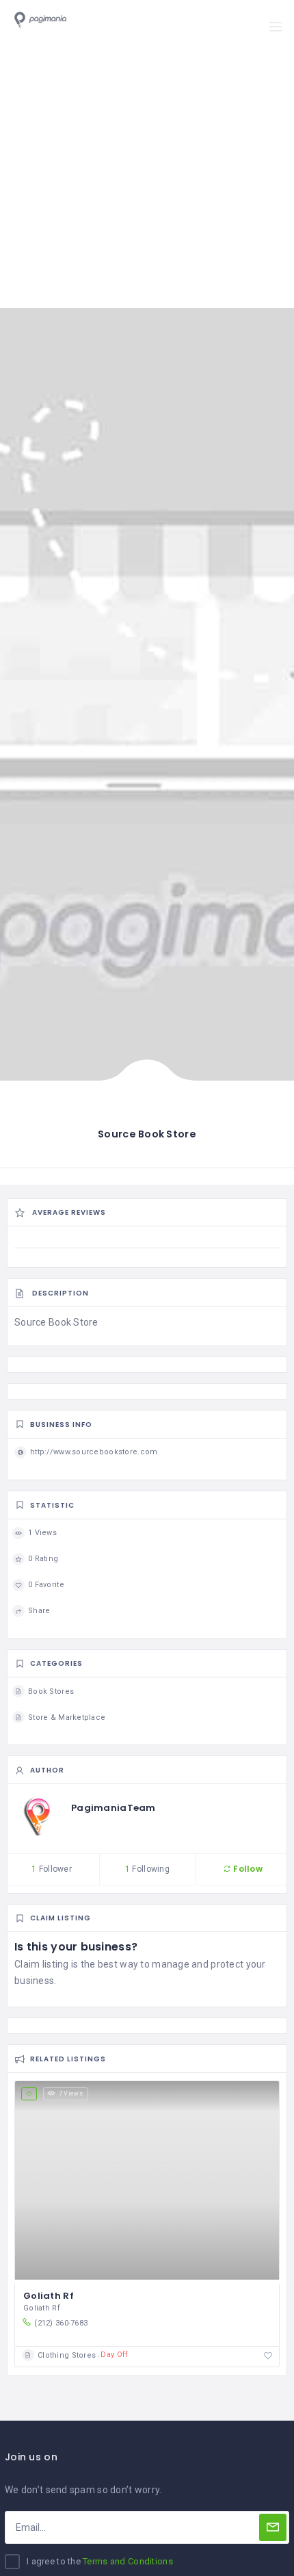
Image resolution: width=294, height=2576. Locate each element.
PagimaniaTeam (113, 1808)
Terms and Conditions (128, 2561)
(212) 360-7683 (61, 2323)
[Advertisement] (147, 154)
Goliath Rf (49, 2296)
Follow (247, 1869)
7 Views (71, 2094)
